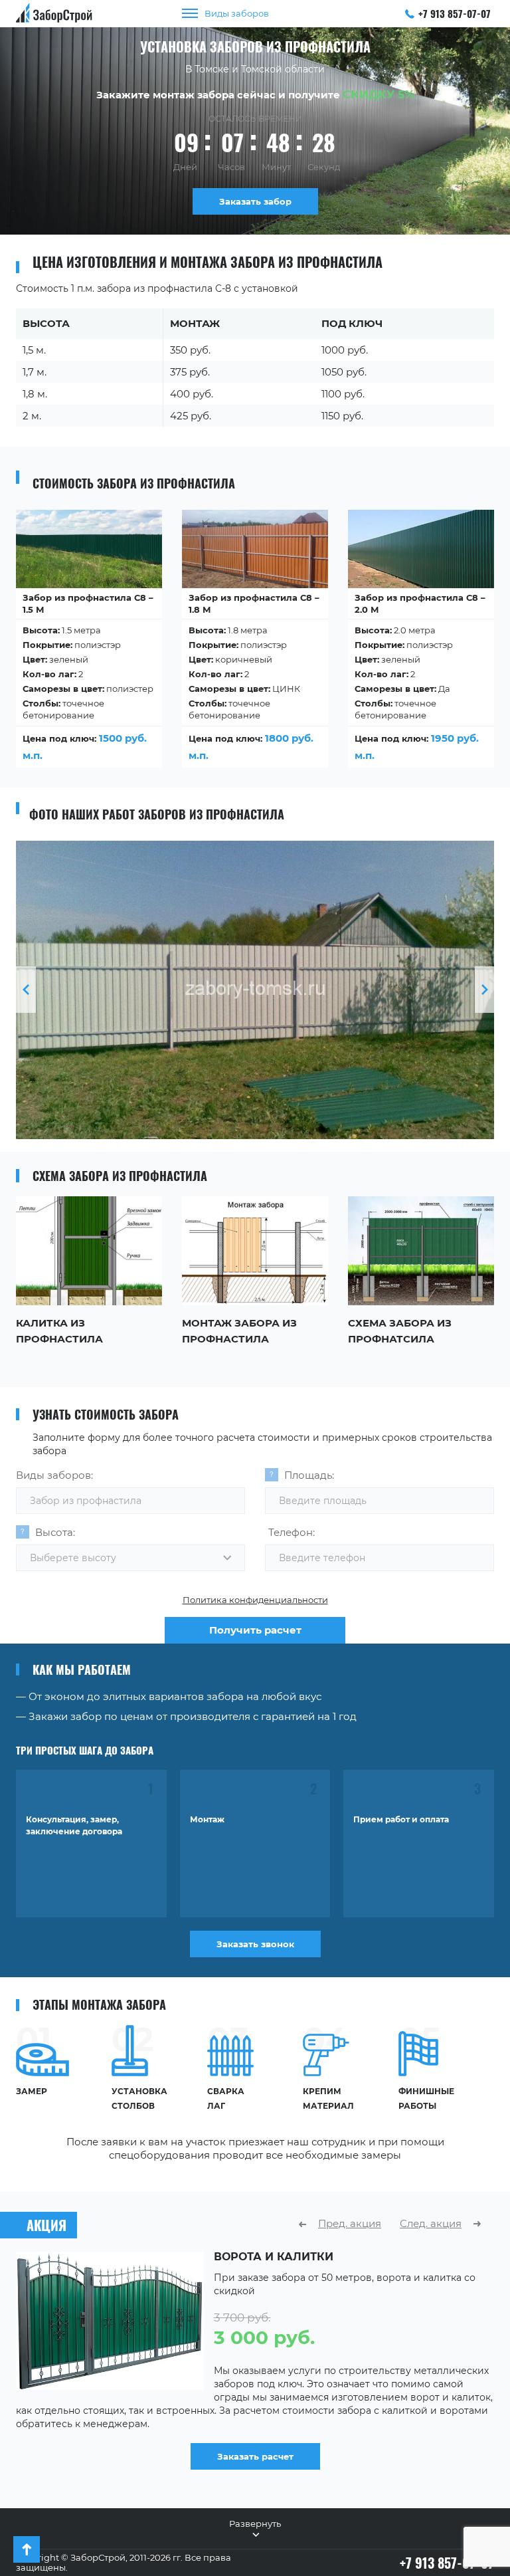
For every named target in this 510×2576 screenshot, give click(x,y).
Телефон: (292, 1532)
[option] (89, 644)
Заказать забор (255, 201)
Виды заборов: (54, 1475)
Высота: (55, 1532)
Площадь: (309, 1475)
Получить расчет (255, 1630)
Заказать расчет (255, 2456)
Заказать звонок (255, 1944)
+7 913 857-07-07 (455, 13)
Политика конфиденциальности (255, 1600)
